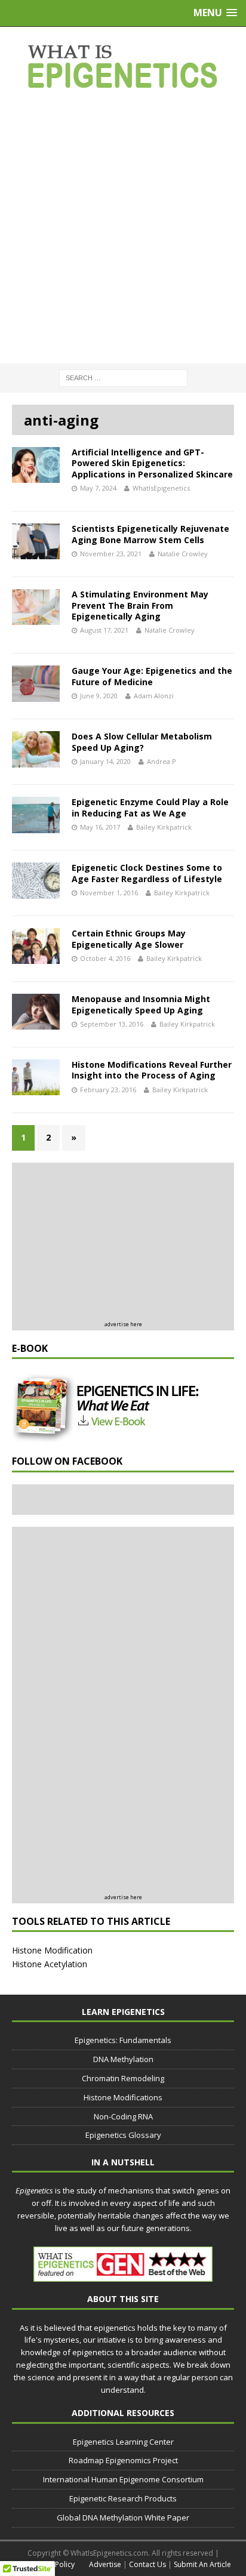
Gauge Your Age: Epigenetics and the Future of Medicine (152, 676)
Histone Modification (52, 1950)
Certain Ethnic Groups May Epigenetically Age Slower (129, 939)
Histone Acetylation (50, 1964)
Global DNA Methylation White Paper (123, 2518)
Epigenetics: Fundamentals (123, 2040)
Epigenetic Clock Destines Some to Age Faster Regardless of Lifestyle (147, 873)
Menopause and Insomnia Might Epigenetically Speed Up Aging (141, 1004)
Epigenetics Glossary (123, 2135)
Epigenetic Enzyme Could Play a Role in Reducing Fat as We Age (150, 807)
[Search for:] (123, 377)
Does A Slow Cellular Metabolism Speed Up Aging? (142, 742)
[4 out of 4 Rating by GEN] (123, 2276)
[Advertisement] (123, 227)
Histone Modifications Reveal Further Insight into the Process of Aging (152, 1070)
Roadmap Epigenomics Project (123, 2460)
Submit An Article (202, 2564)
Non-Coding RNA (123, 2116)
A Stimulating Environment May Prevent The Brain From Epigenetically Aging (140, 605)
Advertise (105, 2564)
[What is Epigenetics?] (123, 66)
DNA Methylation (123, 2059)
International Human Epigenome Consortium (123, 2479)
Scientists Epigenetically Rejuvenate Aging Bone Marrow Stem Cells (150, 534)
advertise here (123, 1324)
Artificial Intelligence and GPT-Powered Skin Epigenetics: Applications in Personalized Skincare (152, 463)
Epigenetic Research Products (123, 2498)
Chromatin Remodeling (123, 2078)
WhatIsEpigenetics (161, 488)
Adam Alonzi (154, 696)
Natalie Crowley (183, 554)
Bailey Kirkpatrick (164, 827)
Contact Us (147, 2564)
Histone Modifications (123, 2097)
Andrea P (162, 761)
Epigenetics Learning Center (123, 2442)
